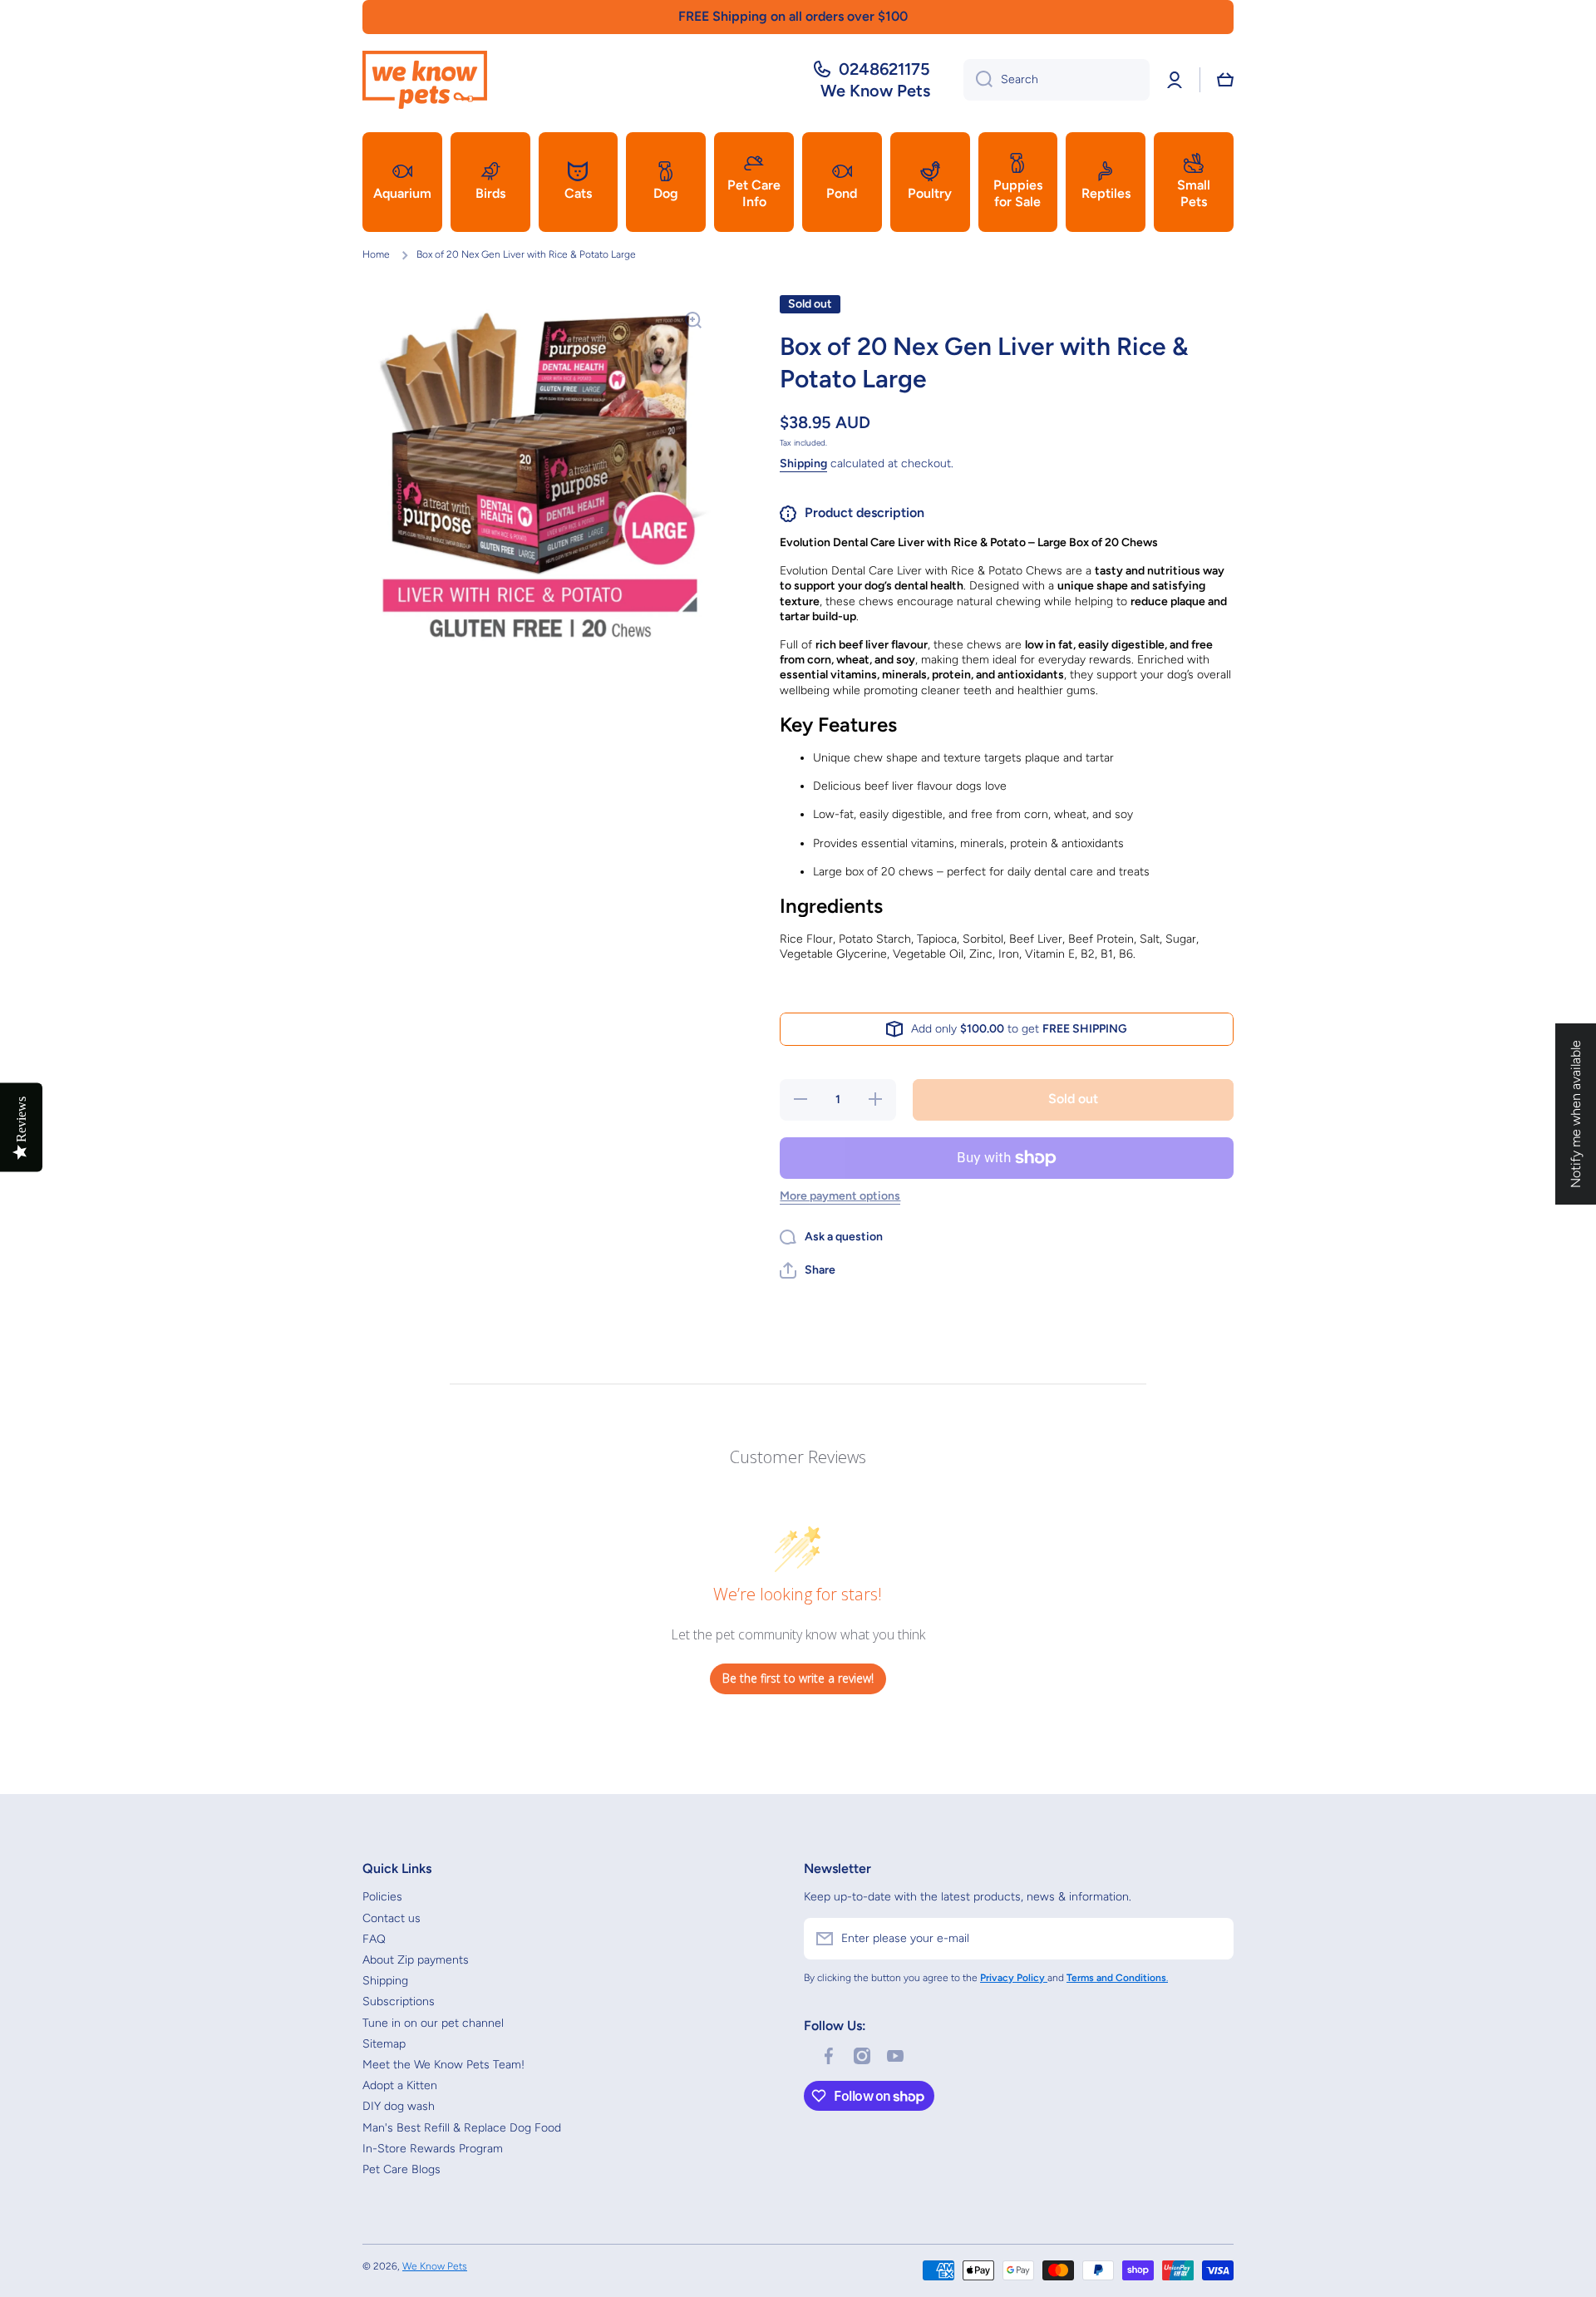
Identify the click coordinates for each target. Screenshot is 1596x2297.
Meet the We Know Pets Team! (443, 2065)
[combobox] (1057, 80)
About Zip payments (416, 1960)
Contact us (392, 1918)
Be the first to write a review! (798, 1678)
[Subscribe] (1213, 1939)
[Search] (978, 80)
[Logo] (425, 80)
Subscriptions (399, 2001)
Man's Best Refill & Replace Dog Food (462, 2128)
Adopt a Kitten (400, 2085)
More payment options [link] (840, 1196)
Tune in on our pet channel (433, 2023)
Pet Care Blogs (401, 2169)
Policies (382, 1897)
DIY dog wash (399, 2106)
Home (376, 254)
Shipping (803, 463)
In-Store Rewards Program (433, 2149)
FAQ (374, 1939)
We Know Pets (435, 2266)
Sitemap (384, 2044)
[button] (1225, 80)
